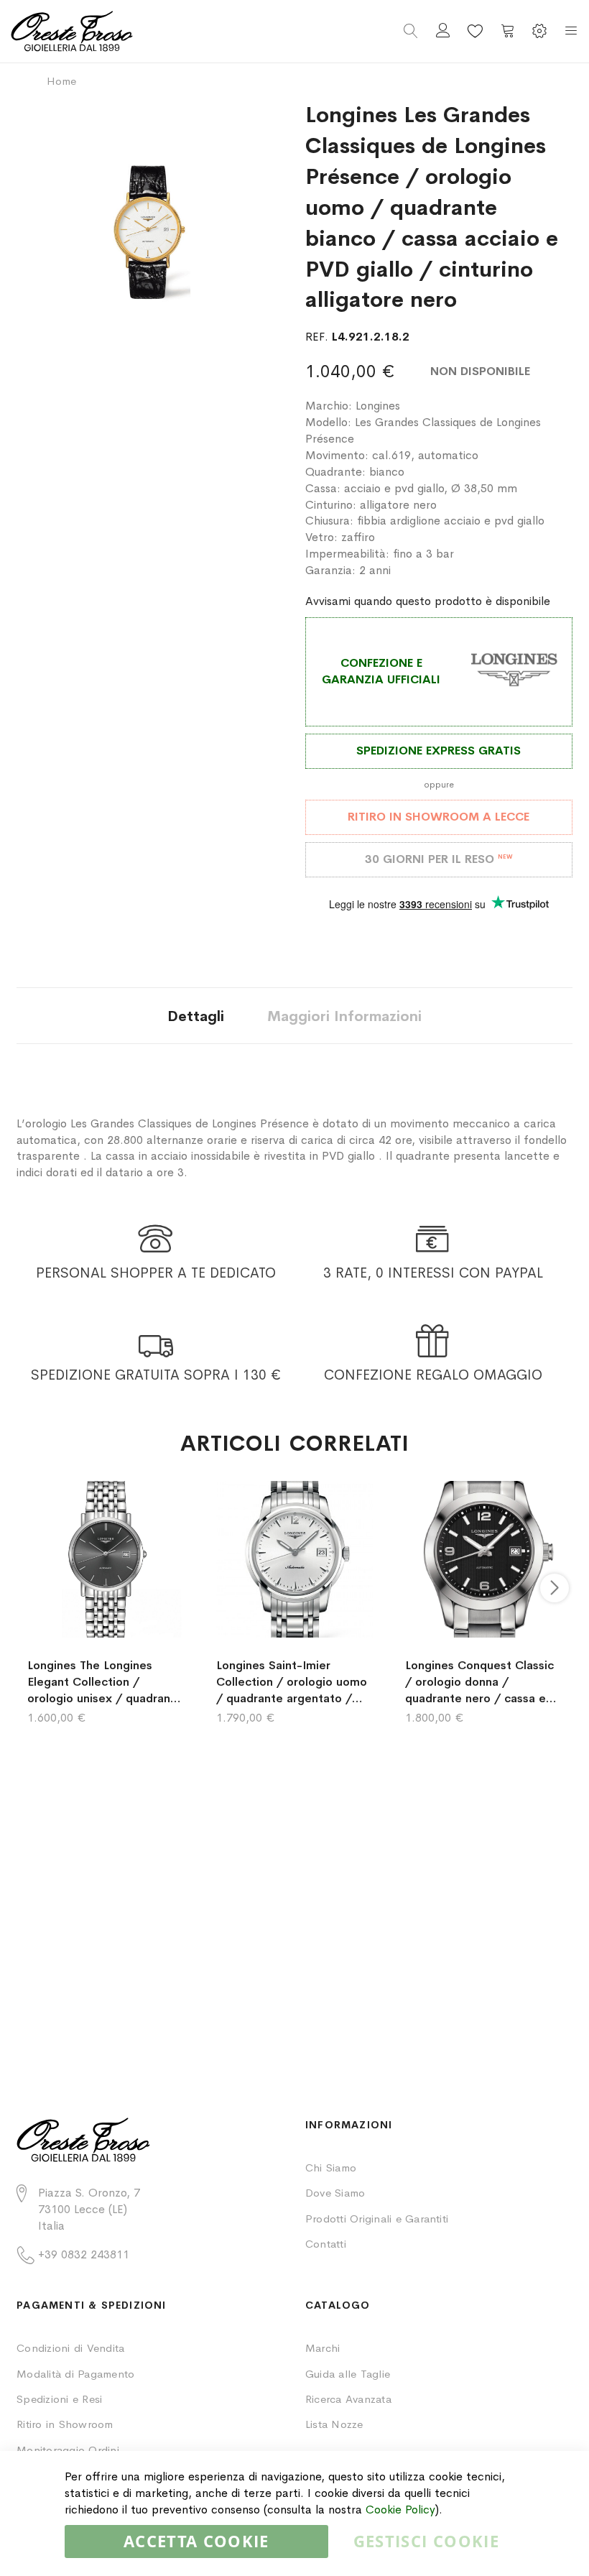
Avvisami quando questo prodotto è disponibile (428, 601)
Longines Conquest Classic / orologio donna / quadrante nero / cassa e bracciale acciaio (479, 1682)
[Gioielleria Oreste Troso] (153, 31)
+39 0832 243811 (84, 2254)
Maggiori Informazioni (344, 1016)
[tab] (196, 1016)
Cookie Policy (400, 2510)
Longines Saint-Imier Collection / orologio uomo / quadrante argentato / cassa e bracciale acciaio (292, 1682)
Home (61, 81)
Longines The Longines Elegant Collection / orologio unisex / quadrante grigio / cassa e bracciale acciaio (105, 1682)
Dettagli (196, 1016)
